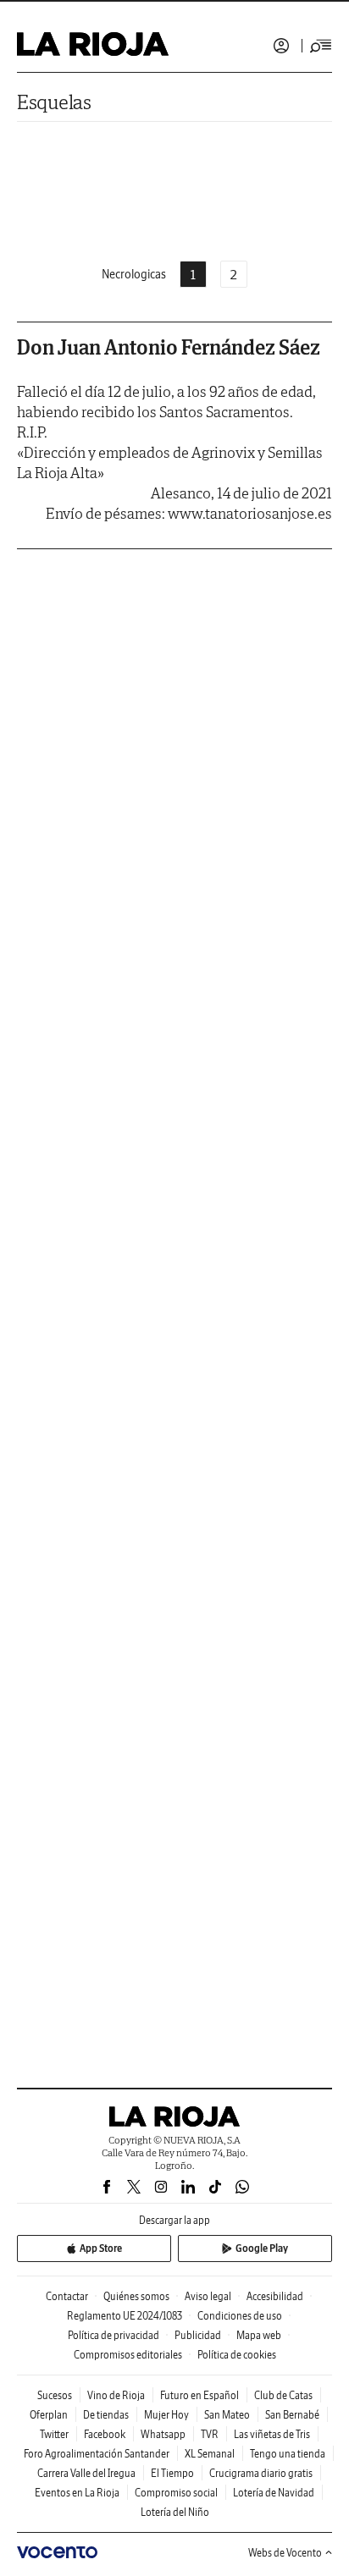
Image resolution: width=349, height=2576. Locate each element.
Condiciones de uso (240, 2316)
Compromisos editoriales (128, 2355)
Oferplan (49, 2415)
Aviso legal (208, 2296)
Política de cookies (237, 2355)
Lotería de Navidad (274, 2493)
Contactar (67, 2296)
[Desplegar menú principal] (321, 46)
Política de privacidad (114, 2335)
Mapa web (259, 2335)
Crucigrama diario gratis (261, 2473)
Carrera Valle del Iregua (86, 2473)
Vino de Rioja (116, 2395)
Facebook (105, 2434)
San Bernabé (292, 2415)
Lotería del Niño (175, 2512)
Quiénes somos (136, 2296)
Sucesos (55, 2395)
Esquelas (54, 102)
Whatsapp (163, 2434)
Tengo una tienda (288, 2454)
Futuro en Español (199, 2395)
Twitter (54, 2434)
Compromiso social (176, 2493)
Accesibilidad (275, 2296)
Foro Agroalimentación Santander (97, 2454)
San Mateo (227, 2415)
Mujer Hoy (166, 2415)
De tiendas (106, 2415)
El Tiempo (172, 2473)
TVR (210, 2434)
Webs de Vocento (285, 2553)
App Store (101, 2248)
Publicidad (198, 2335)
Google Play (262, 2248)
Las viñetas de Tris (272, 2434)
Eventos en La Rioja (77, 2493)
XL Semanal (210, 2454)
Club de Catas (283, 2395)
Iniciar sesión (281, 46)
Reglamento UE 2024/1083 (125, 2316)
